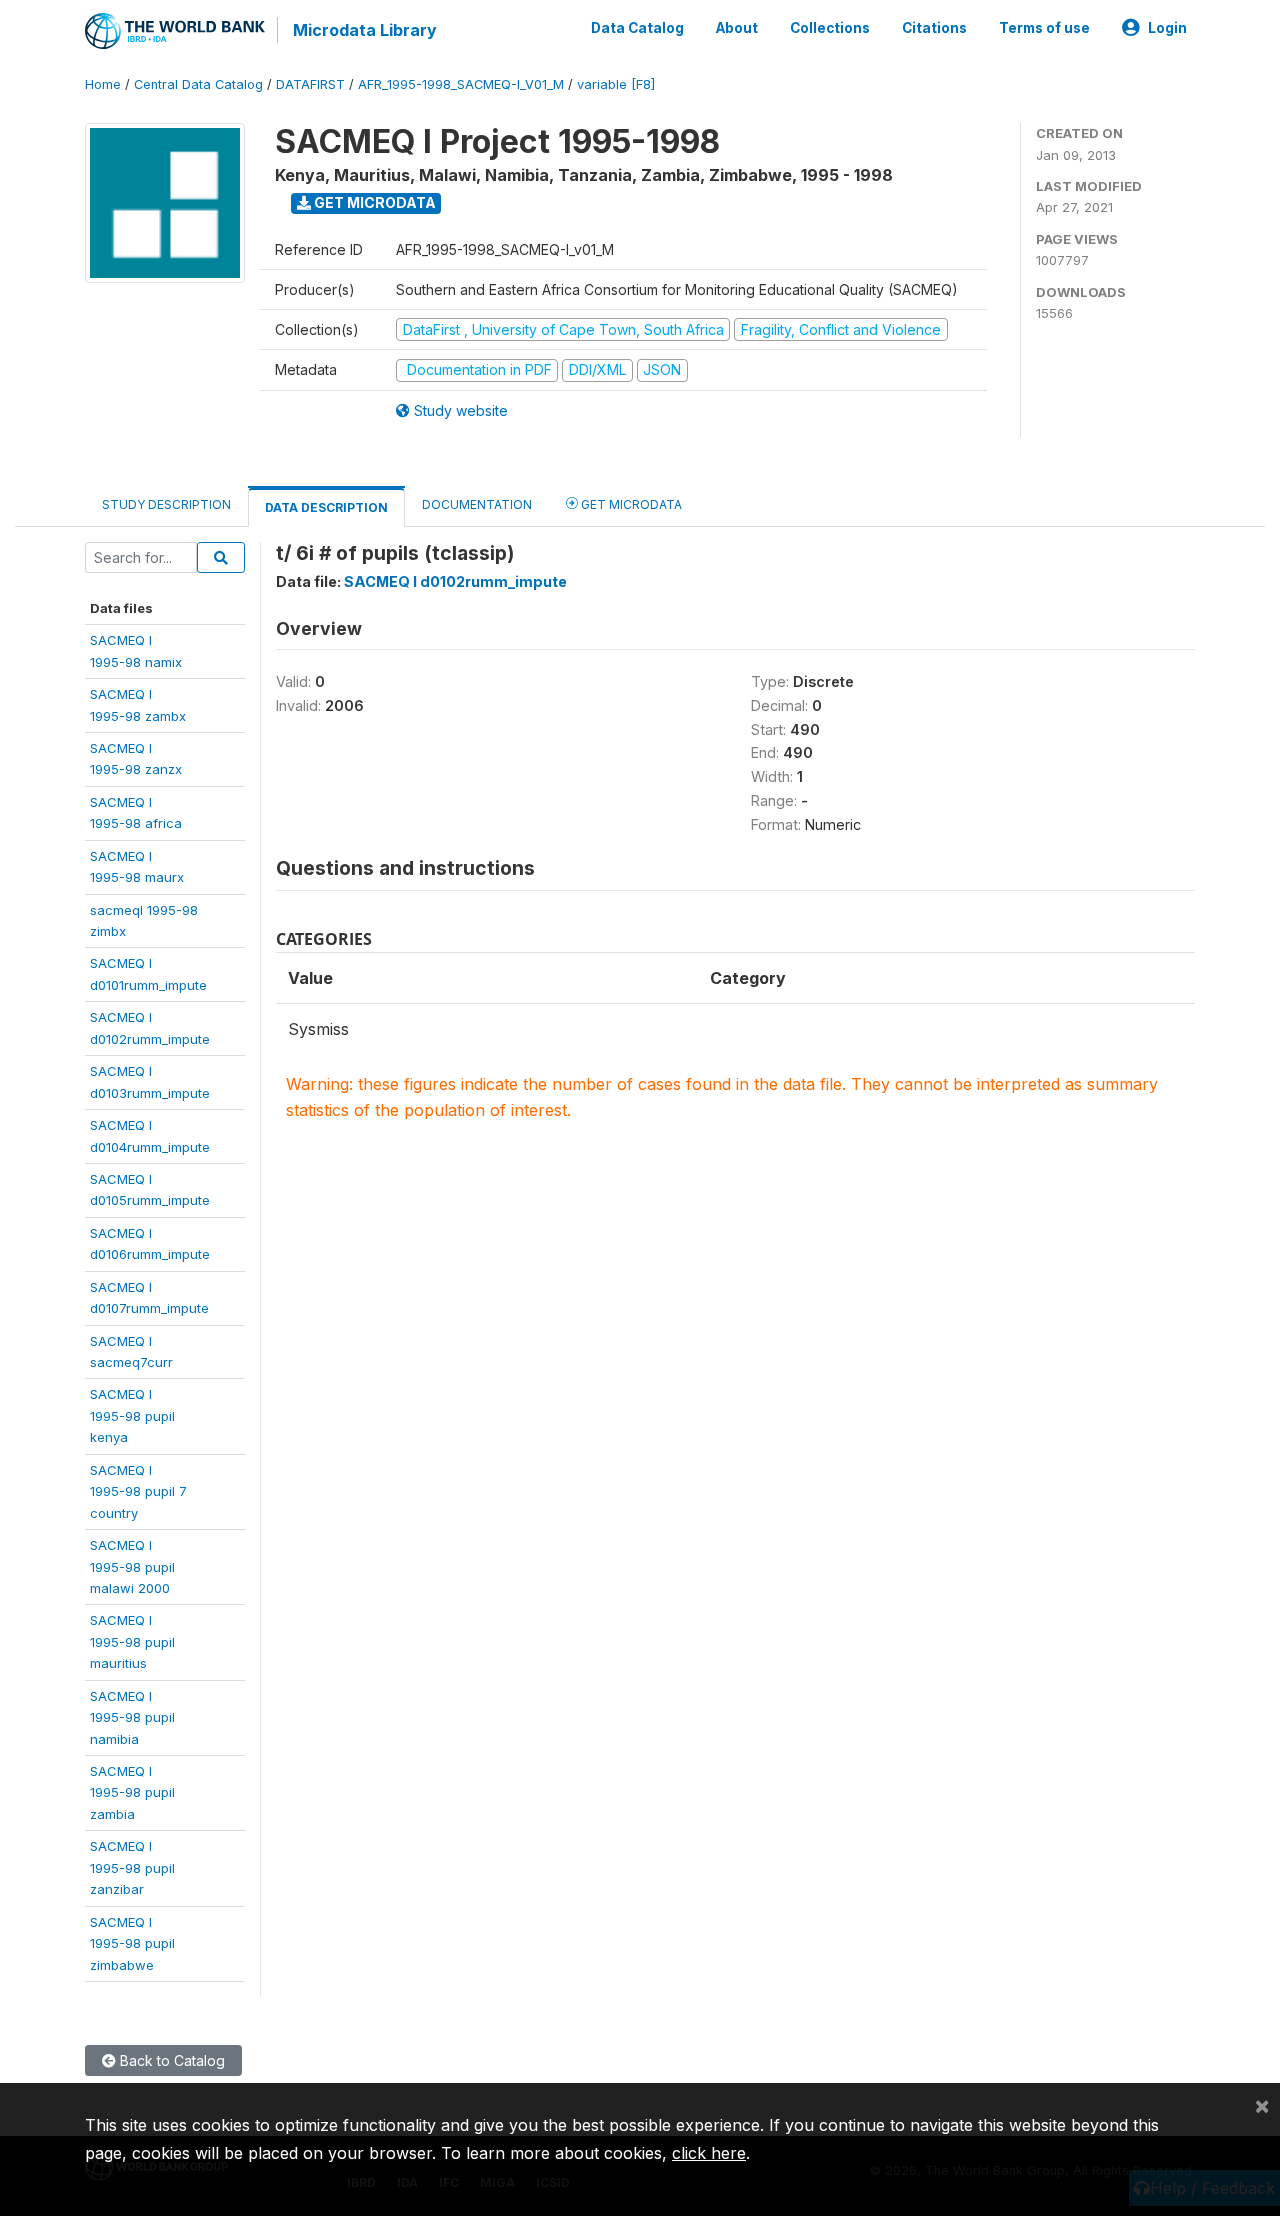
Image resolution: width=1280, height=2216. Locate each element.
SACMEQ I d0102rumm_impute (455, 581)
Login (1167, 28)
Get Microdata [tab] (630, 504)
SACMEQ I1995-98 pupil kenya (132, 1415)
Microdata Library (365, 30)
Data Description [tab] (326, 507)
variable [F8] (616, 84)
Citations (934, 28)
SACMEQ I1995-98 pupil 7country (138, 1491)
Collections (830, 28)
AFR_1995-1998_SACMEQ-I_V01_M (461, 84)
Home (103, 84)
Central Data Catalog (198, 84)
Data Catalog (637, 28)
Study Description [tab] (166, 504)
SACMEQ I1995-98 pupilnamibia (132, 1717)
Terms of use (1044, 28)
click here (709, 2153)
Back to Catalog (170, 2060)
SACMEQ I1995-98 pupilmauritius (132, 1641)
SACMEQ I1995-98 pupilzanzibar (132, 1867)
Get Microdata (373, 202)
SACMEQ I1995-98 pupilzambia (132, 1792)
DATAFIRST (310, 84)
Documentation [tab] (477, 504)
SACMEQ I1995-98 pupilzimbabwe (132, 1943)
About (737, 28)
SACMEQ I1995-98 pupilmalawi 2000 (132, 1566)
